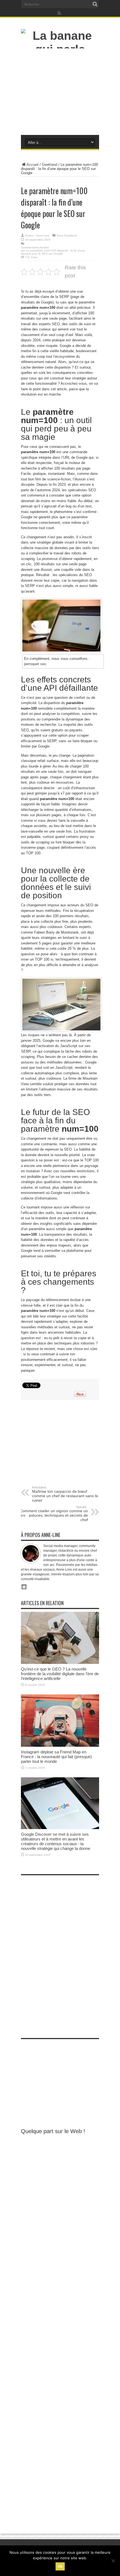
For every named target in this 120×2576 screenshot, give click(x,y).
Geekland (50, 165)
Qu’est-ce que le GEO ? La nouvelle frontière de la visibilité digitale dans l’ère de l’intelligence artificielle (60, 1674)
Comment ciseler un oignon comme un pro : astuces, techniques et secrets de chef (54, 1514)
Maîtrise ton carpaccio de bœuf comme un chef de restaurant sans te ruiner (65, 1494)
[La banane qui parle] (60, 49)
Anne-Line (43, 235)
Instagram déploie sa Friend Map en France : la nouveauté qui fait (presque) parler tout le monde (56, 1757)
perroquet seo (35, 664)
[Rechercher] (95, 4)
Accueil (33, 165)
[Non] (113, 2561)
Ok (60, 2566)
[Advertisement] (60, 93)
